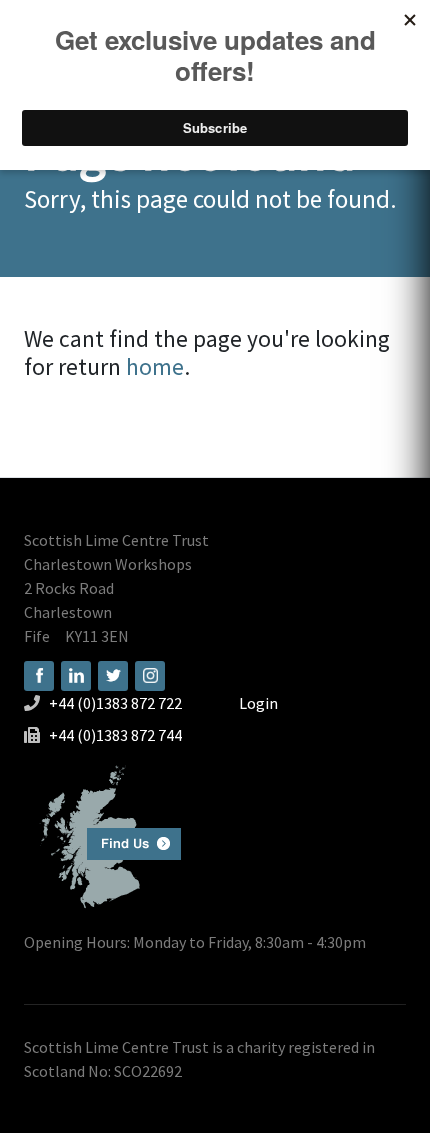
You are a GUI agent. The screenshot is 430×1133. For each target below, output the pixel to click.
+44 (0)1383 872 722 (115, 703)
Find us (102, 834)
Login (258, 703)
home (155, 366)
